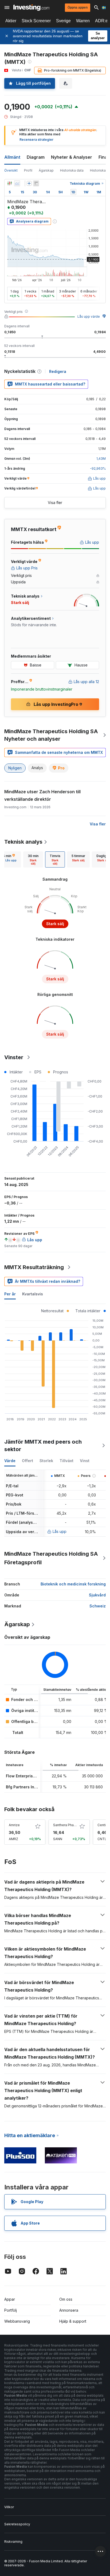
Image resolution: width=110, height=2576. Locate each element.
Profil (28, 170)
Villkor (9, 2507)
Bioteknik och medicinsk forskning (73, 1584)
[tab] (33, 859)
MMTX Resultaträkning (34, 1267)
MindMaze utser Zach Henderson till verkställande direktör (42, 795)
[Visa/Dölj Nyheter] (36, 183)
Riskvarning (13, 2542)
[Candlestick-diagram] (10, 183)
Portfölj (11, 2310)
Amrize (14, 1825)
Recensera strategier (36, 140)
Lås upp (60, 1531)
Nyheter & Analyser (72, 157)
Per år (10, 1294)
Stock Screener (36, 21)
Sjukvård (97, 1595)
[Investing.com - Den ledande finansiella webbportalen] (31, 8)
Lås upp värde (89, 316)
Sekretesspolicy (17, 2524)
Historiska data (72, 170)
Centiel (103, 1825)
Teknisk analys (23, 842)
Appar (10, 2299)
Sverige (63, 21)
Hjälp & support (73, 2321)
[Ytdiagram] (17, 183)
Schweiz (98, 1606)
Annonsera (69, 2310)
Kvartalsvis (33, 1294)
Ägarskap (46, 170)
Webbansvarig (17, 2321)
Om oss (66, 2299)
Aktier (11, 21)
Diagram (36, 157)
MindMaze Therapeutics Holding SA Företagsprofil (51, 1558)
